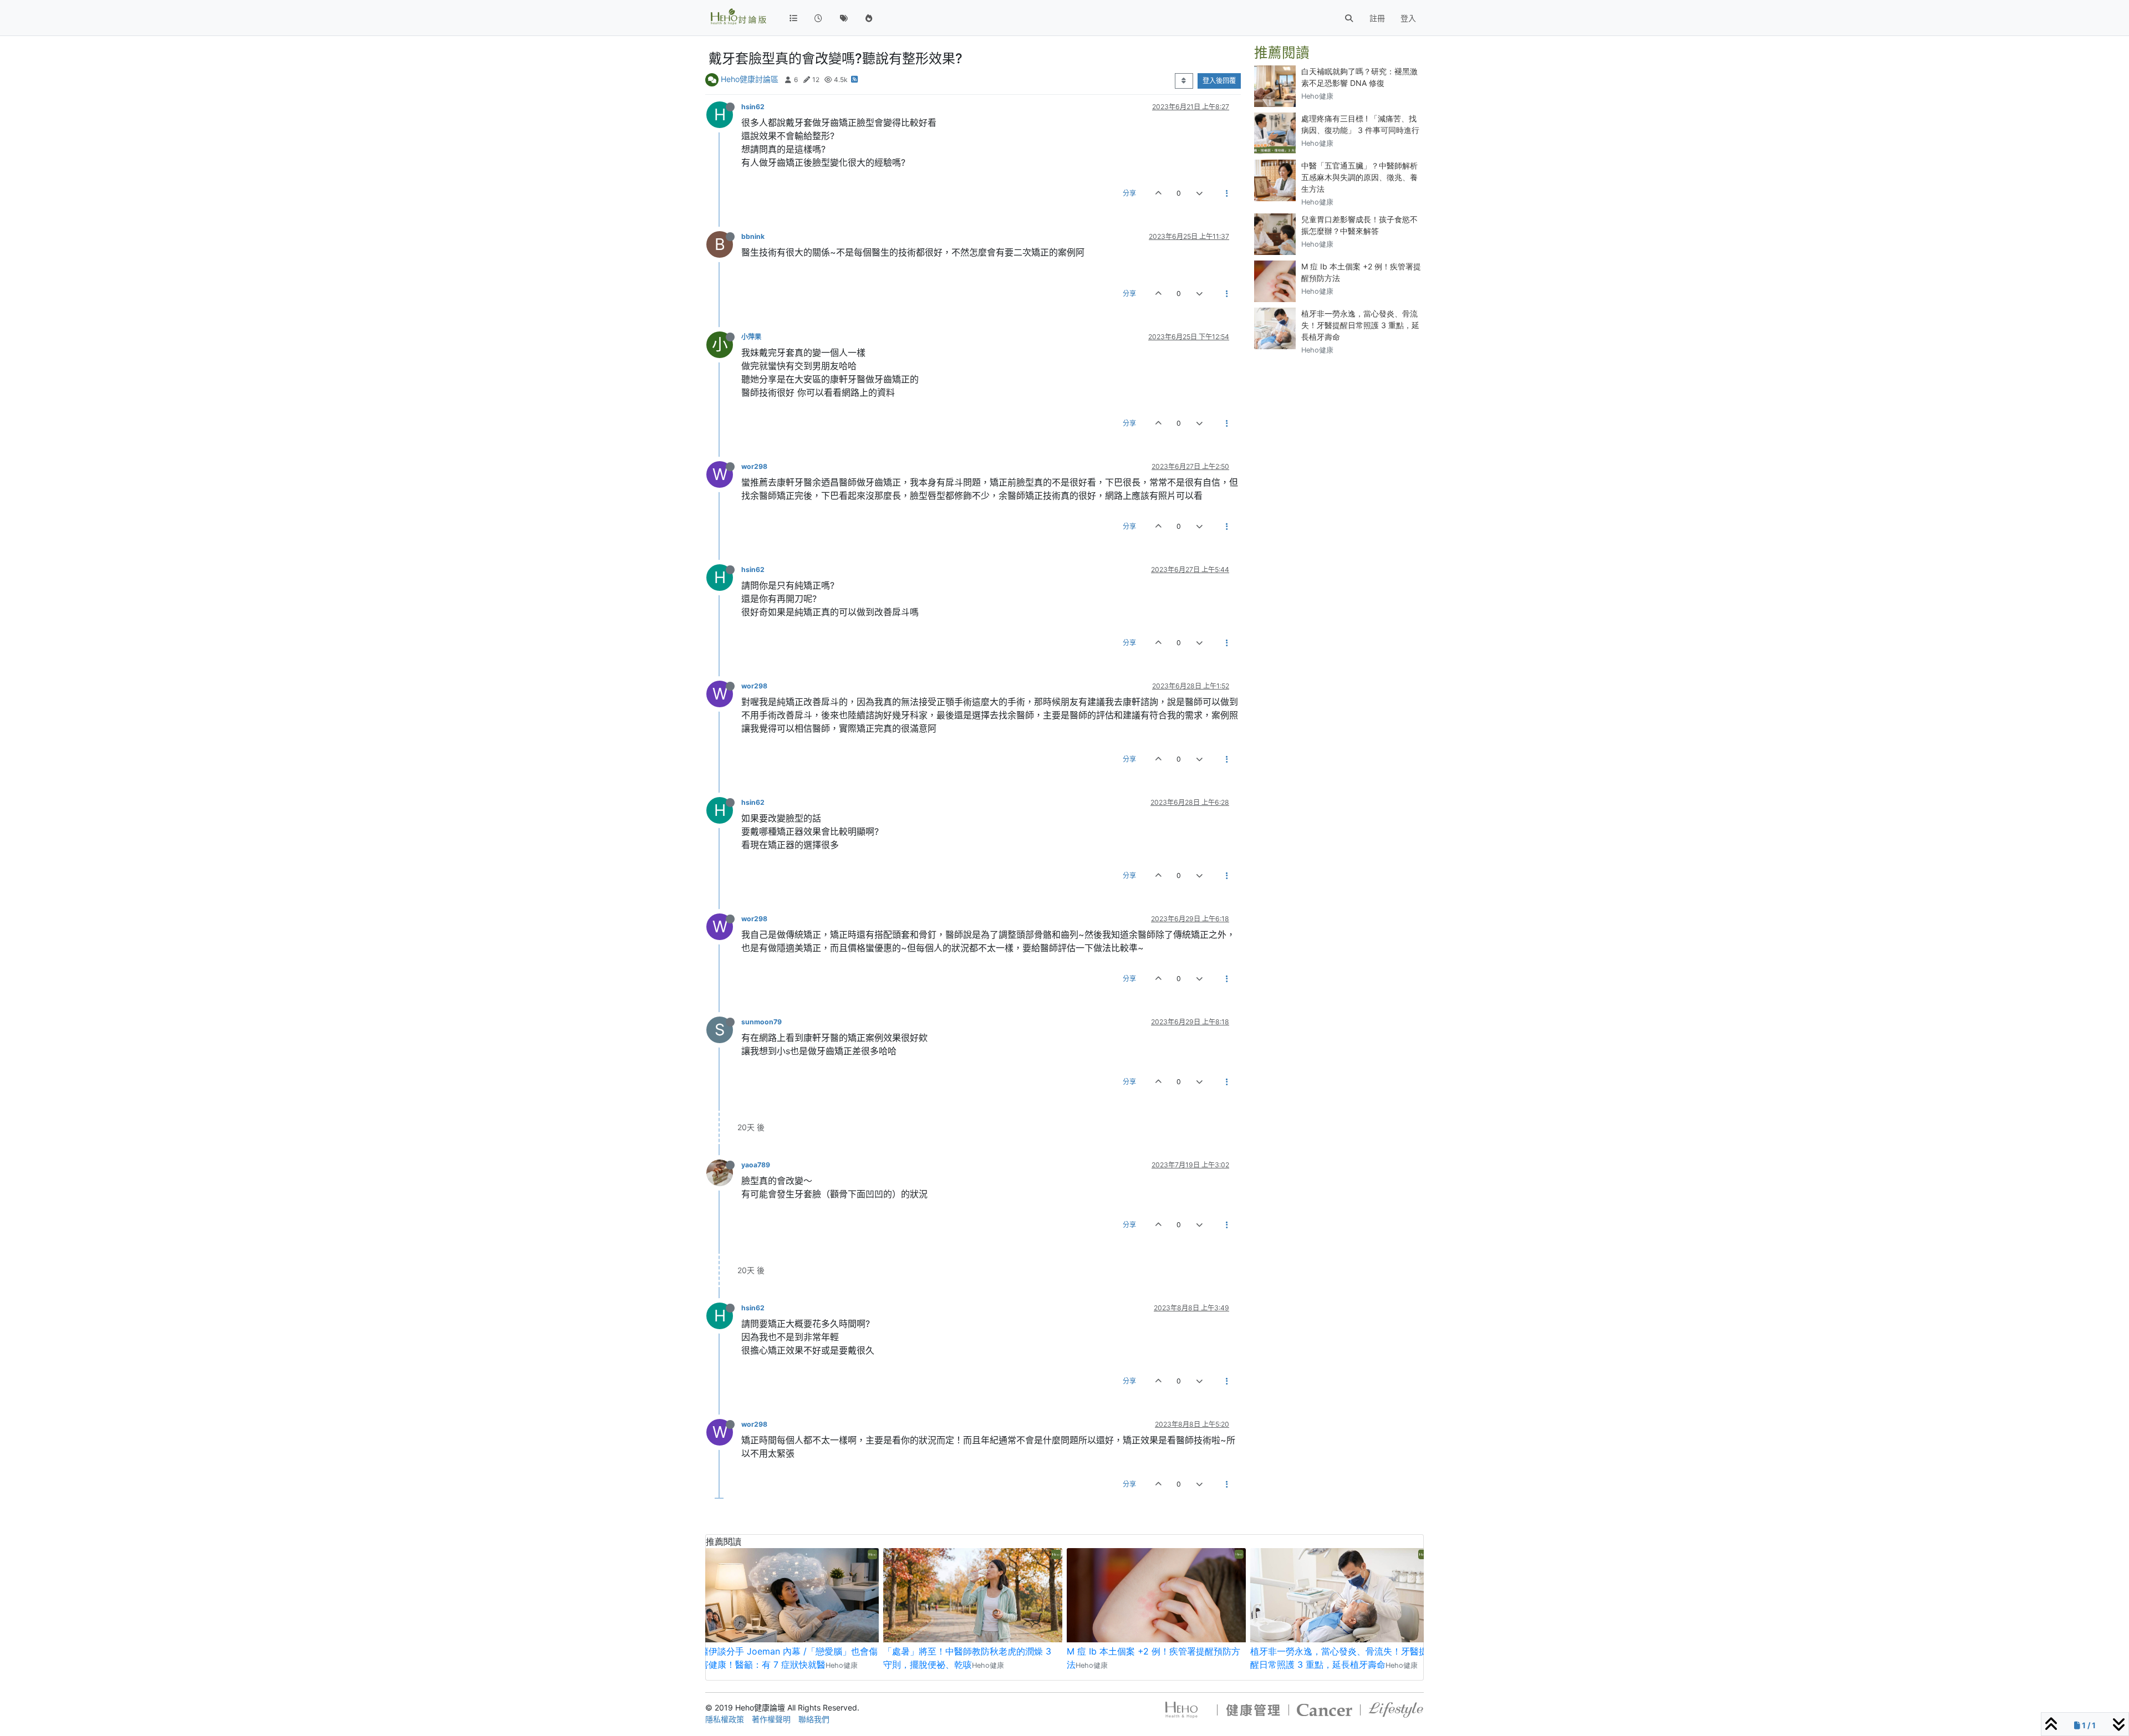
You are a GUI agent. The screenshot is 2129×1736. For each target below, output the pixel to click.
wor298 (754, 466)
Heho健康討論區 (750, 79)
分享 (1129, 193)
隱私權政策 (725, 1719)
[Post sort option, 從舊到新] (1184, 81)
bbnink (753, 236)
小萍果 (751, 337)
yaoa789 (756, 1165)
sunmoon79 (762, 1022)
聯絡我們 (814, 1719)
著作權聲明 (771, 1719)
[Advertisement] (1339, 433)
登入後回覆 (1219, 81)
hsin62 (753, 107)
